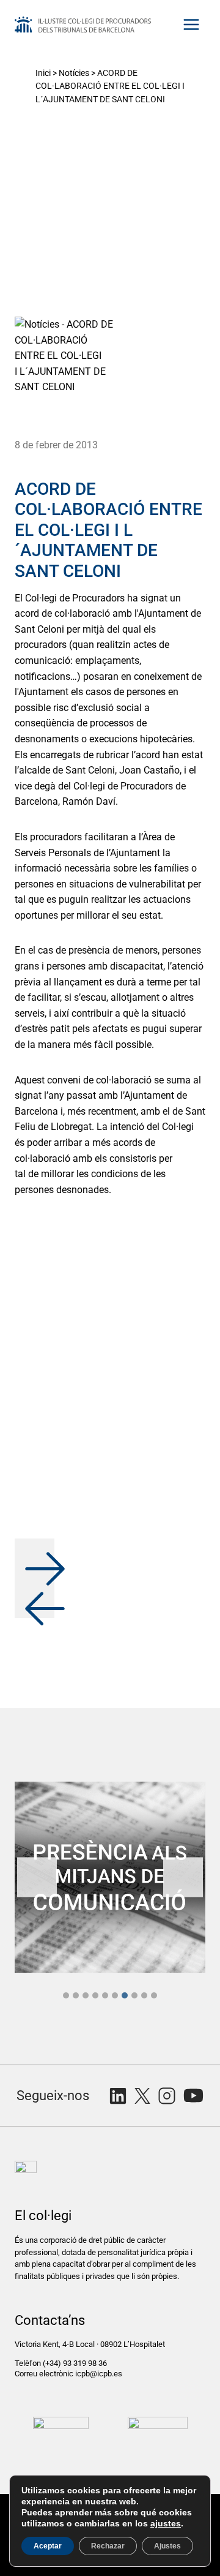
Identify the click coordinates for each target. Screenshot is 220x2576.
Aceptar (48, 2546)
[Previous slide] (37, 1877)
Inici (43, 73)
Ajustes (167, 2546)
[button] (35, 1558)
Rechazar (108, 2546)
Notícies (74, 73)
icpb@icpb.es (99, 2374)
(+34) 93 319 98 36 (76, 2363)
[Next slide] (183, 1877)
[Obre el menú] (191, 24)
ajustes (166, 2523)
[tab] (66, 1995)
